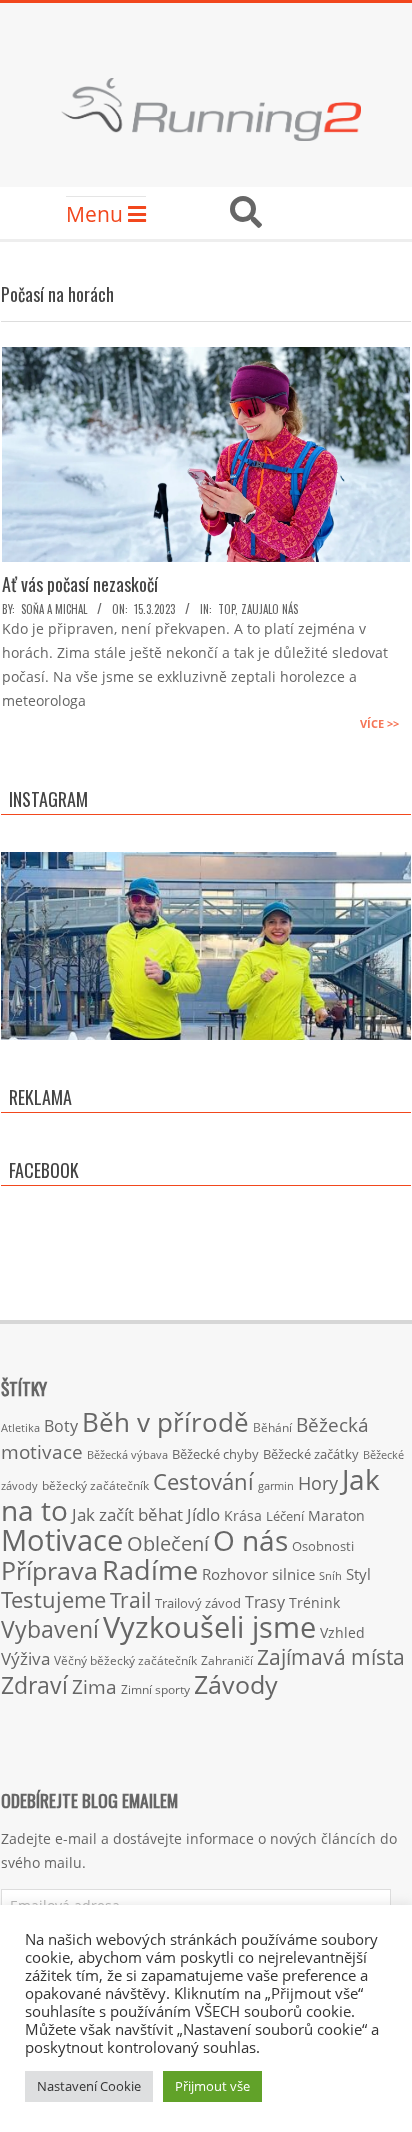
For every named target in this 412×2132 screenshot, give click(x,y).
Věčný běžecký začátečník (125, 1660)
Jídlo (203, 1514)
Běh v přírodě (165, 1422)
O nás (250, 1540)
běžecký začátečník (95, 1485)
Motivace (62, 1539)
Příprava (49, 1570)
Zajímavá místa (331, 1656)
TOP (226, 609)
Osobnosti (323, 1546)
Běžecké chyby (215, 1454)
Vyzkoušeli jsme (209, 1627)
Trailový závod (198, 1603)
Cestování (203, 1481)
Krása (243, 1515)
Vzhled (342, 1632)
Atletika (20, 1427)
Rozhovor (235, 1574)
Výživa (25, 1658)
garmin (276, 1486)
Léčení (285, 1516)
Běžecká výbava (127, 1454)
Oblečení (168, 1543)
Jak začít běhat (127, 1514)
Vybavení (50, 1629)
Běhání (272, 1427)
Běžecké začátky (311, 1454)
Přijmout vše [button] (212, 2086)
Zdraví (34, 1685)
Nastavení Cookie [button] (89, 2086)
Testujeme (53, 1599)
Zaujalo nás (269, 609)
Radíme (150, 1569)
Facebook (44, 1170)
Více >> (379, 723)
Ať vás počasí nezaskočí (80, 584)
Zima (94, 1687)
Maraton (336, 1515)
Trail (130, 1599)
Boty (61, 1426)
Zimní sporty (155, 1689)
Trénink (314, 1602)
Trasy (265, 1602)
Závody (236, 1684)
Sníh (330, 1576)
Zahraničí (227, 1660)
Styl (358, 1574)
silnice (293, 1574)
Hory (318, 1483)
